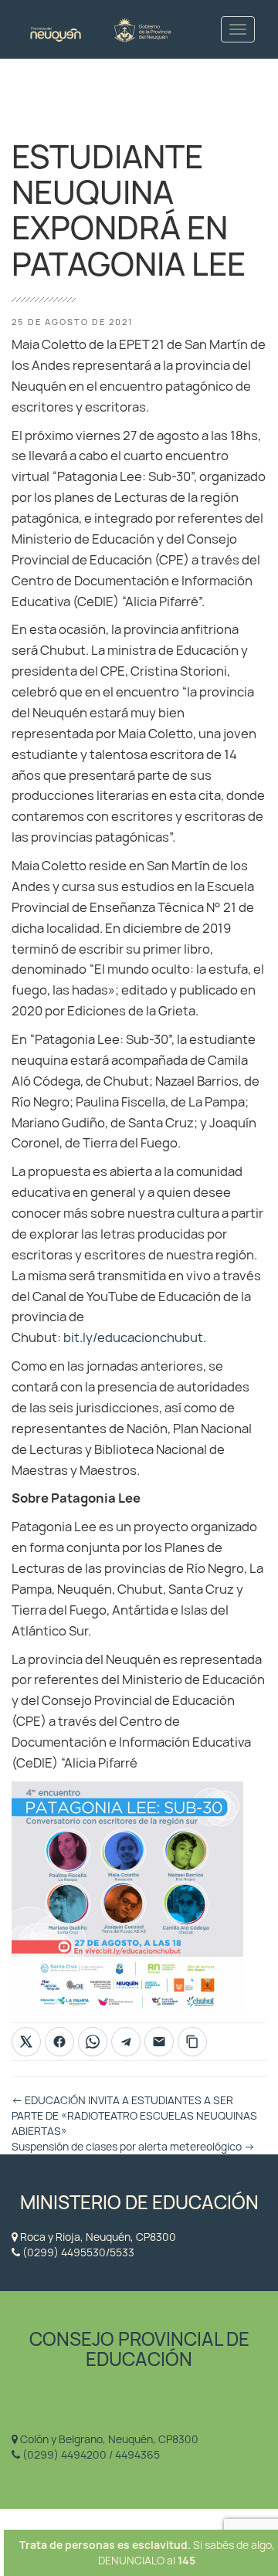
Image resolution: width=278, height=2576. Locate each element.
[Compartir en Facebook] (59, 2042)
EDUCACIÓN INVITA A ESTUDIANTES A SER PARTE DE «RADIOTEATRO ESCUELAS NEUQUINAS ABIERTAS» (134, 2116)
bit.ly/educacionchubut (133, 1337)
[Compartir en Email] (159, 2042)
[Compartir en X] (26, 2042)
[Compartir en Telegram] (126, 2042)
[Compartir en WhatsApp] (93, 2042)
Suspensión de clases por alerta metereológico (133, 2147)
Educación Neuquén (100, 29)
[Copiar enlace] (192, 2042)
